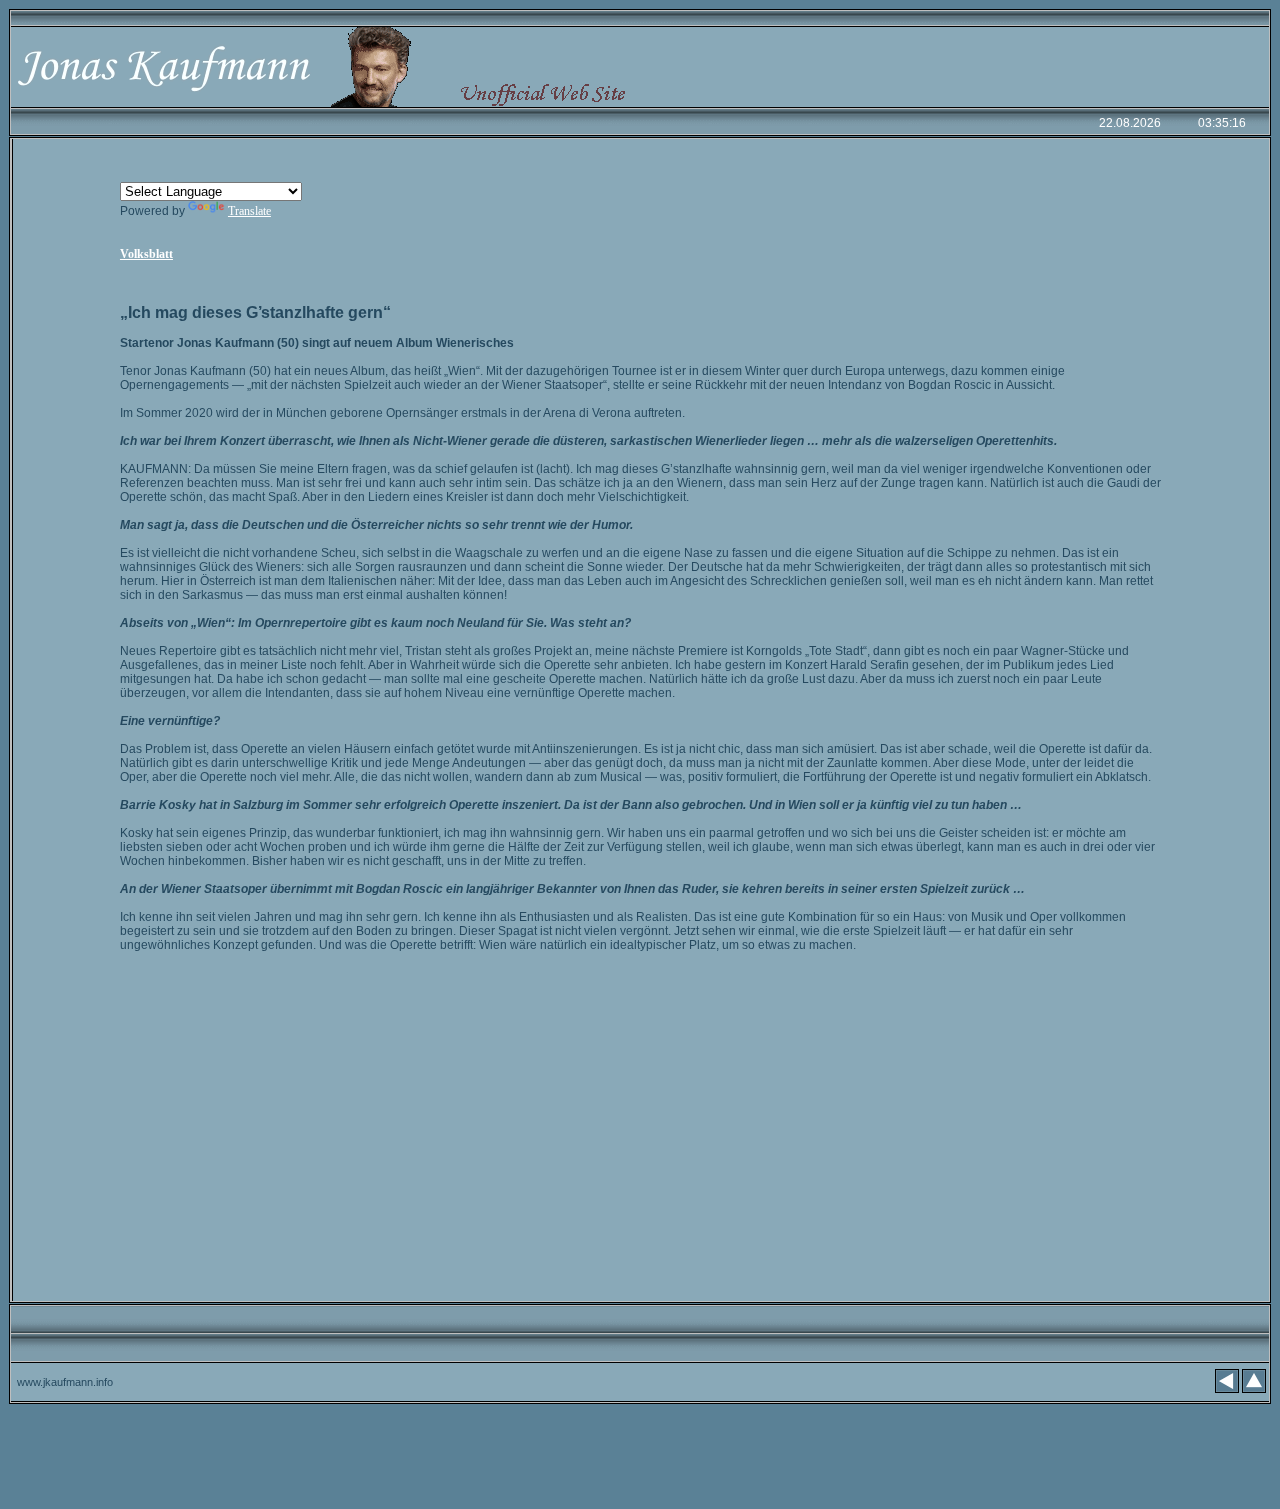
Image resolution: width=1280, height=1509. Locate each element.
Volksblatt (146, 254)
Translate (249, 211)
